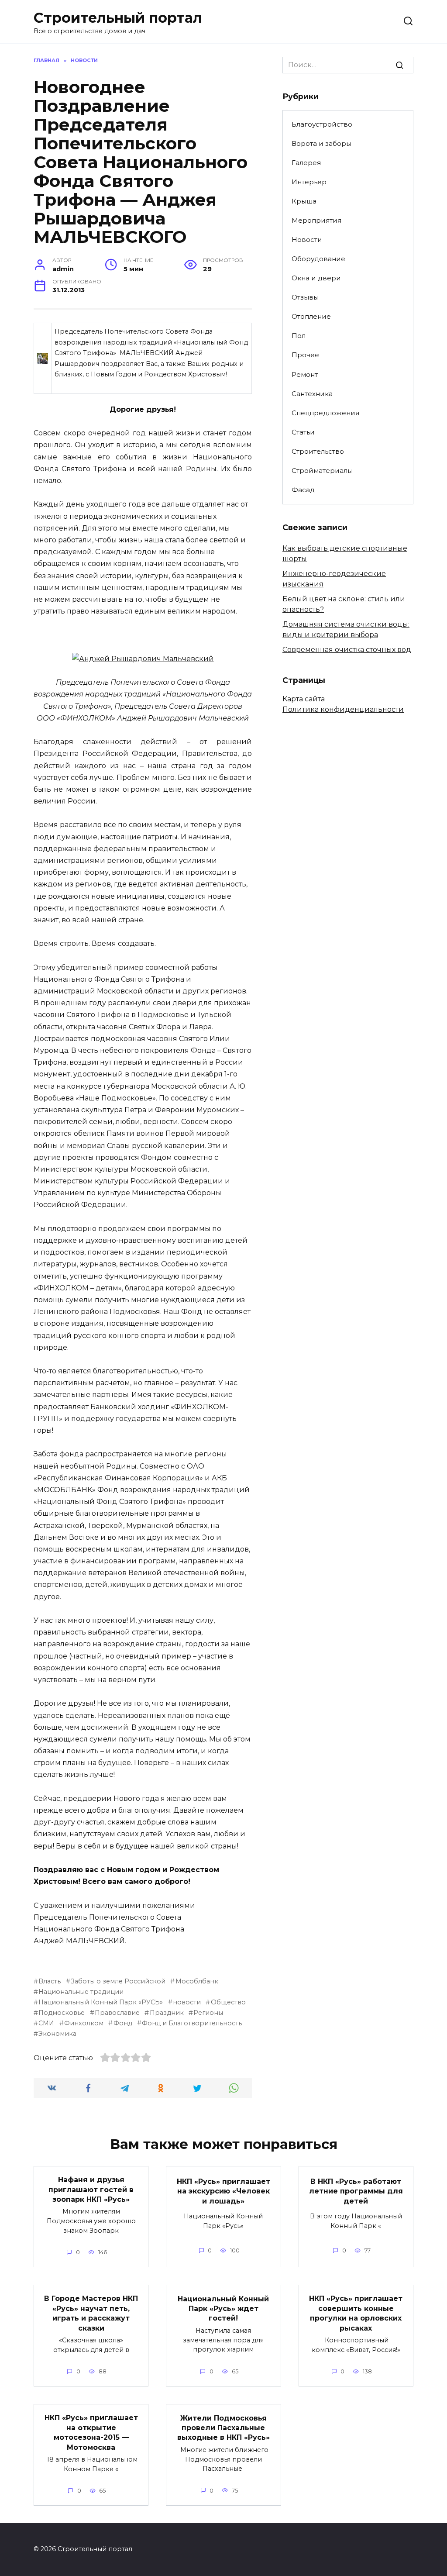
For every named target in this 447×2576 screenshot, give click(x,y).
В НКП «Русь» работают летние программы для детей (356, 2191)
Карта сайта (304, 699)
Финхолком (84, 2023)
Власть (50, 1981)
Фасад (303, 490)
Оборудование (318, 259)
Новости (307, 240)
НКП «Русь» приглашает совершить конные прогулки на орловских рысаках (356, 2313)
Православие (117, 2013)
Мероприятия (316, 220)
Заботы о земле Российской (118, 1981)
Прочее (305, 355)
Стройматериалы (322, 471)
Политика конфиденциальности (343, 709)
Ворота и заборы (321, 143)
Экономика (57, 2034)
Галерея (306, 163)
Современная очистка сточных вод (347, 650)
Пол (299, 336)
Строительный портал (118, 18)
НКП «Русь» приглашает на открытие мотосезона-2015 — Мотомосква (91, 2432)
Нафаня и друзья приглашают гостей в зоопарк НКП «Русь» (91, 2190)
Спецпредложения (325, 413)
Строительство (318, 451)
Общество (228, 2002)
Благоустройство (322, 124)
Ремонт (305, 374)
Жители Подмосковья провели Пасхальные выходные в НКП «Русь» (223, 2428)
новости (187, 2002)
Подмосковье (62, 2013)
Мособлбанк (197, 1981)
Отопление (311, 316)
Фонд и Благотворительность (192, 2023)
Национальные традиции (81, 1992)
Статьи (303, 432)
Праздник (167, 2013)
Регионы (208, 2013)
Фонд (123, 2023)
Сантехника (312, 394)
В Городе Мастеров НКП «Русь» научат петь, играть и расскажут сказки (91, 2313)
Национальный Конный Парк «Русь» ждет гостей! (223, 2308)
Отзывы (305, 297)
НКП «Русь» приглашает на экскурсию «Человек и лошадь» (223, 2191)
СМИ (46, 2023)
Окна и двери (316, 278)
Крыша (304, 201)
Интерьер (309, 182)
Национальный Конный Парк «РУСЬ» (101, 2002)
